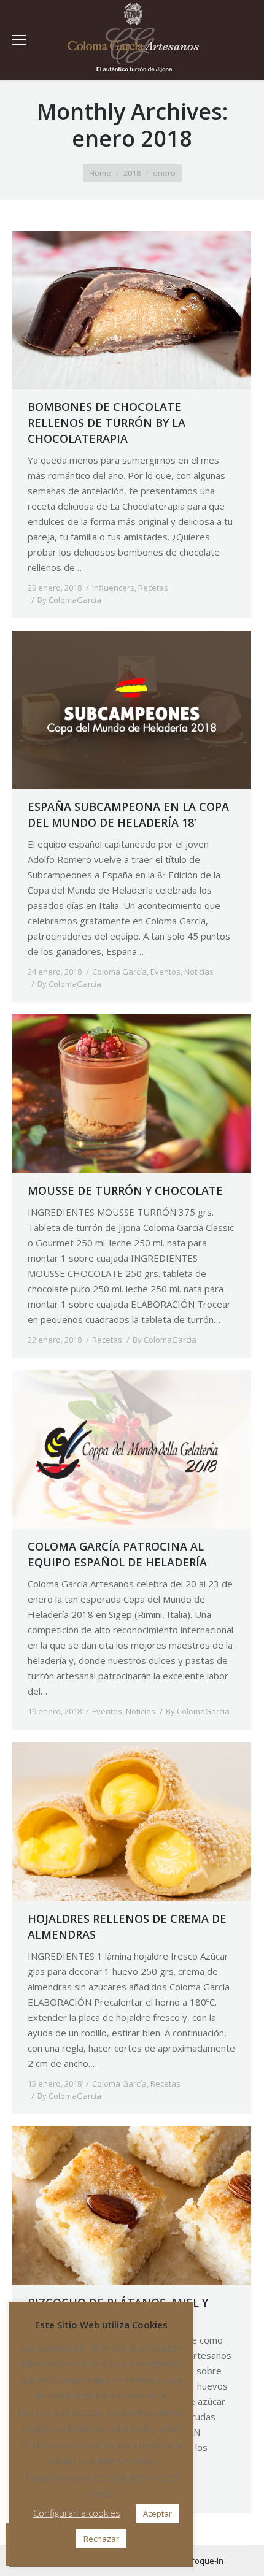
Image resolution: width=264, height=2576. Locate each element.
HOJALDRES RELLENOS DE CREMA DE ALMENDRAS (127, 1926)
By (69, 600)
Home (100, 173)
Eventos (165, 972)
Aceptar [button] (157, 2513)
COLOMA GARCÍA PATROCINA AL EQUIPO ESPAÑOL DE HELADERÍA (117, 1554)
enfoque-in (203, 2561)
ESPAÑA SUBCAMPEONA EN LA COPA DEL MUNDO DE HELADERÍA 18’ (128, 815)
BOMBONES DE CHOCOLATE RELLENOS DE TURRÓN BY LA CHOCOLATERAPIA (107, 423)
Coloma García (119, 972)
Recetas (153, 588)
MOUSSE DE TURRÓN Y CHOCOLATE (125, 1190)
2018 (132, 173)
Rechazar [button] (101, 2539)
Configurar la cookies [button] (77, 2513)
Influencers (113, 588)
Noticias (199, 972)
